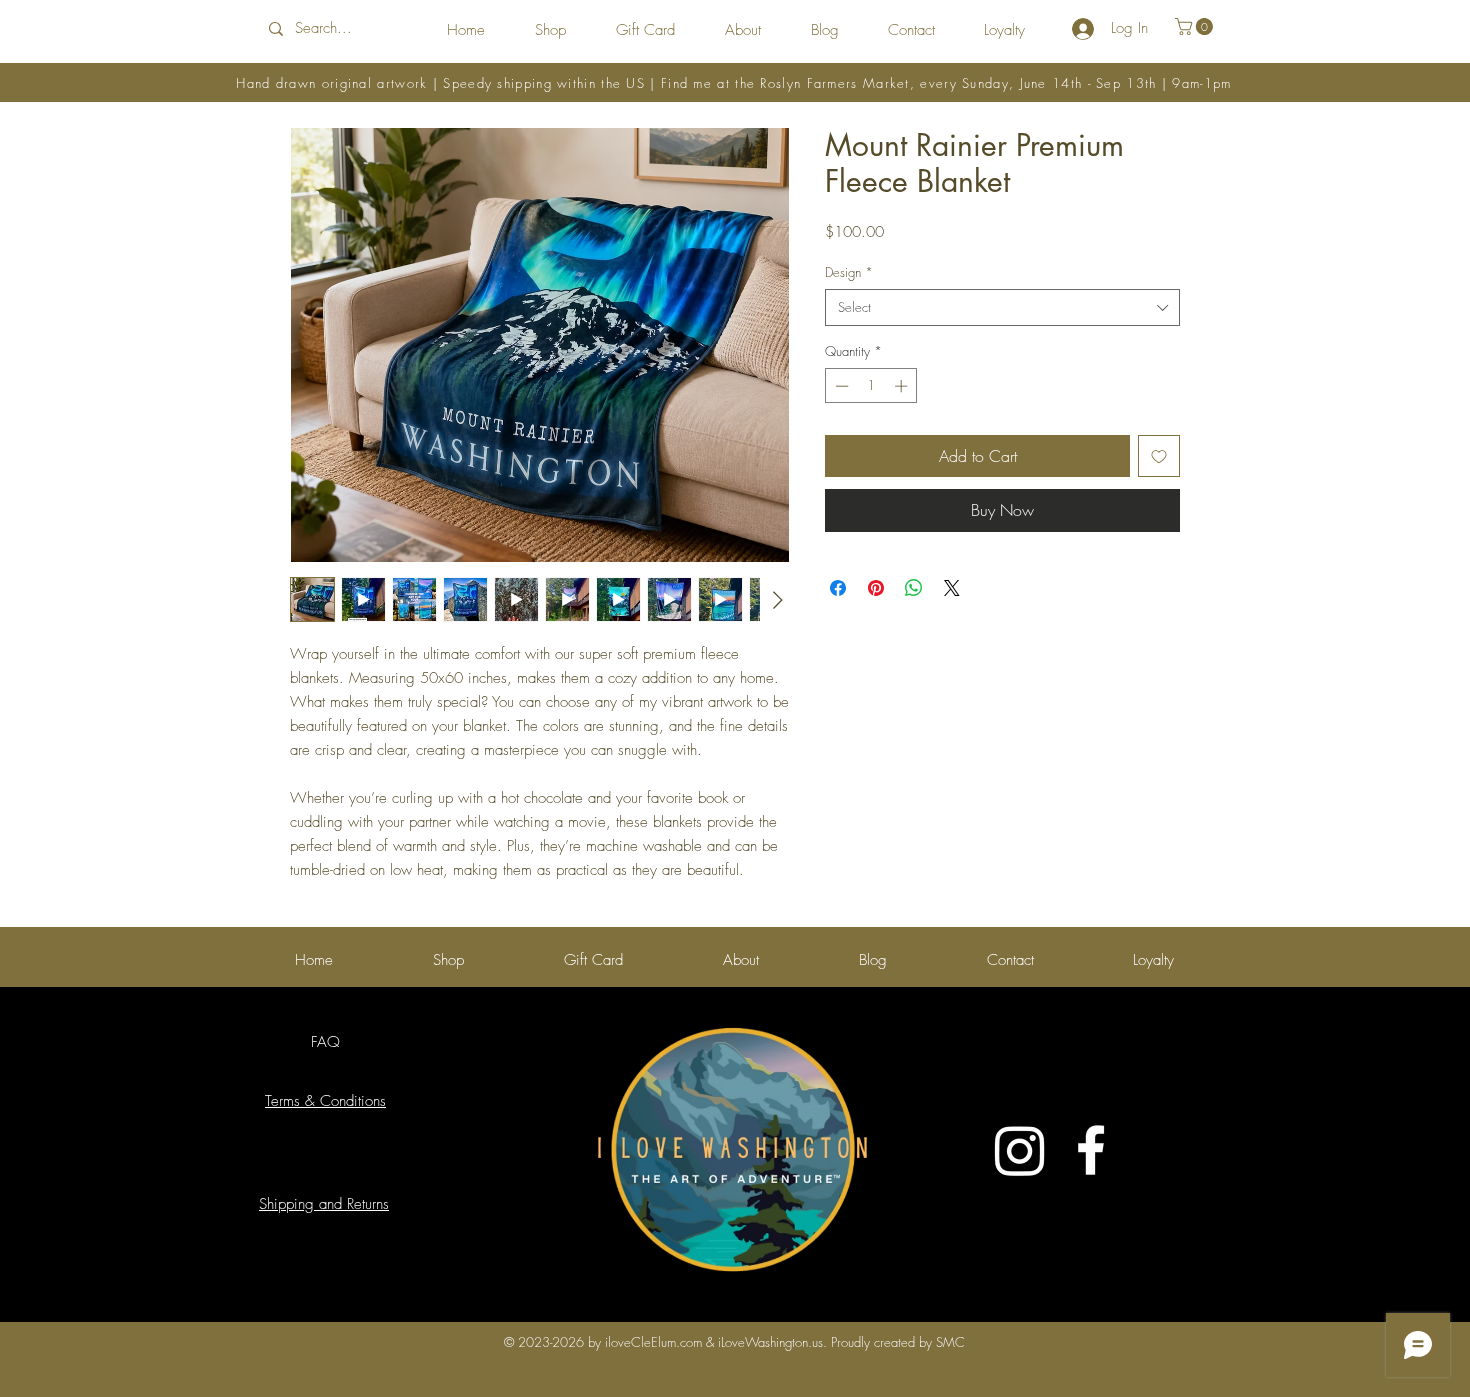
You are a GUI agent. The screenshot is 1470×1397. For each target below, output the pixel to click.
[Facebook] (1091, 1150)
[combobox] (1002, 307)
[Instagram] (1020, 1150)
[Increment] (903, 386)
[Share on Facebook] (838, 588)
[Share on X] (952, 588)
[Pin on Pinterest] (876, 588)
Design (849, 272)
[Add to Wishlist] (1159, 456)
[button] (1196, 26)
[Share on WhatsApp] (914, 588)
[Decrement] (840, 386)
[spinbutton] (871, 386)
